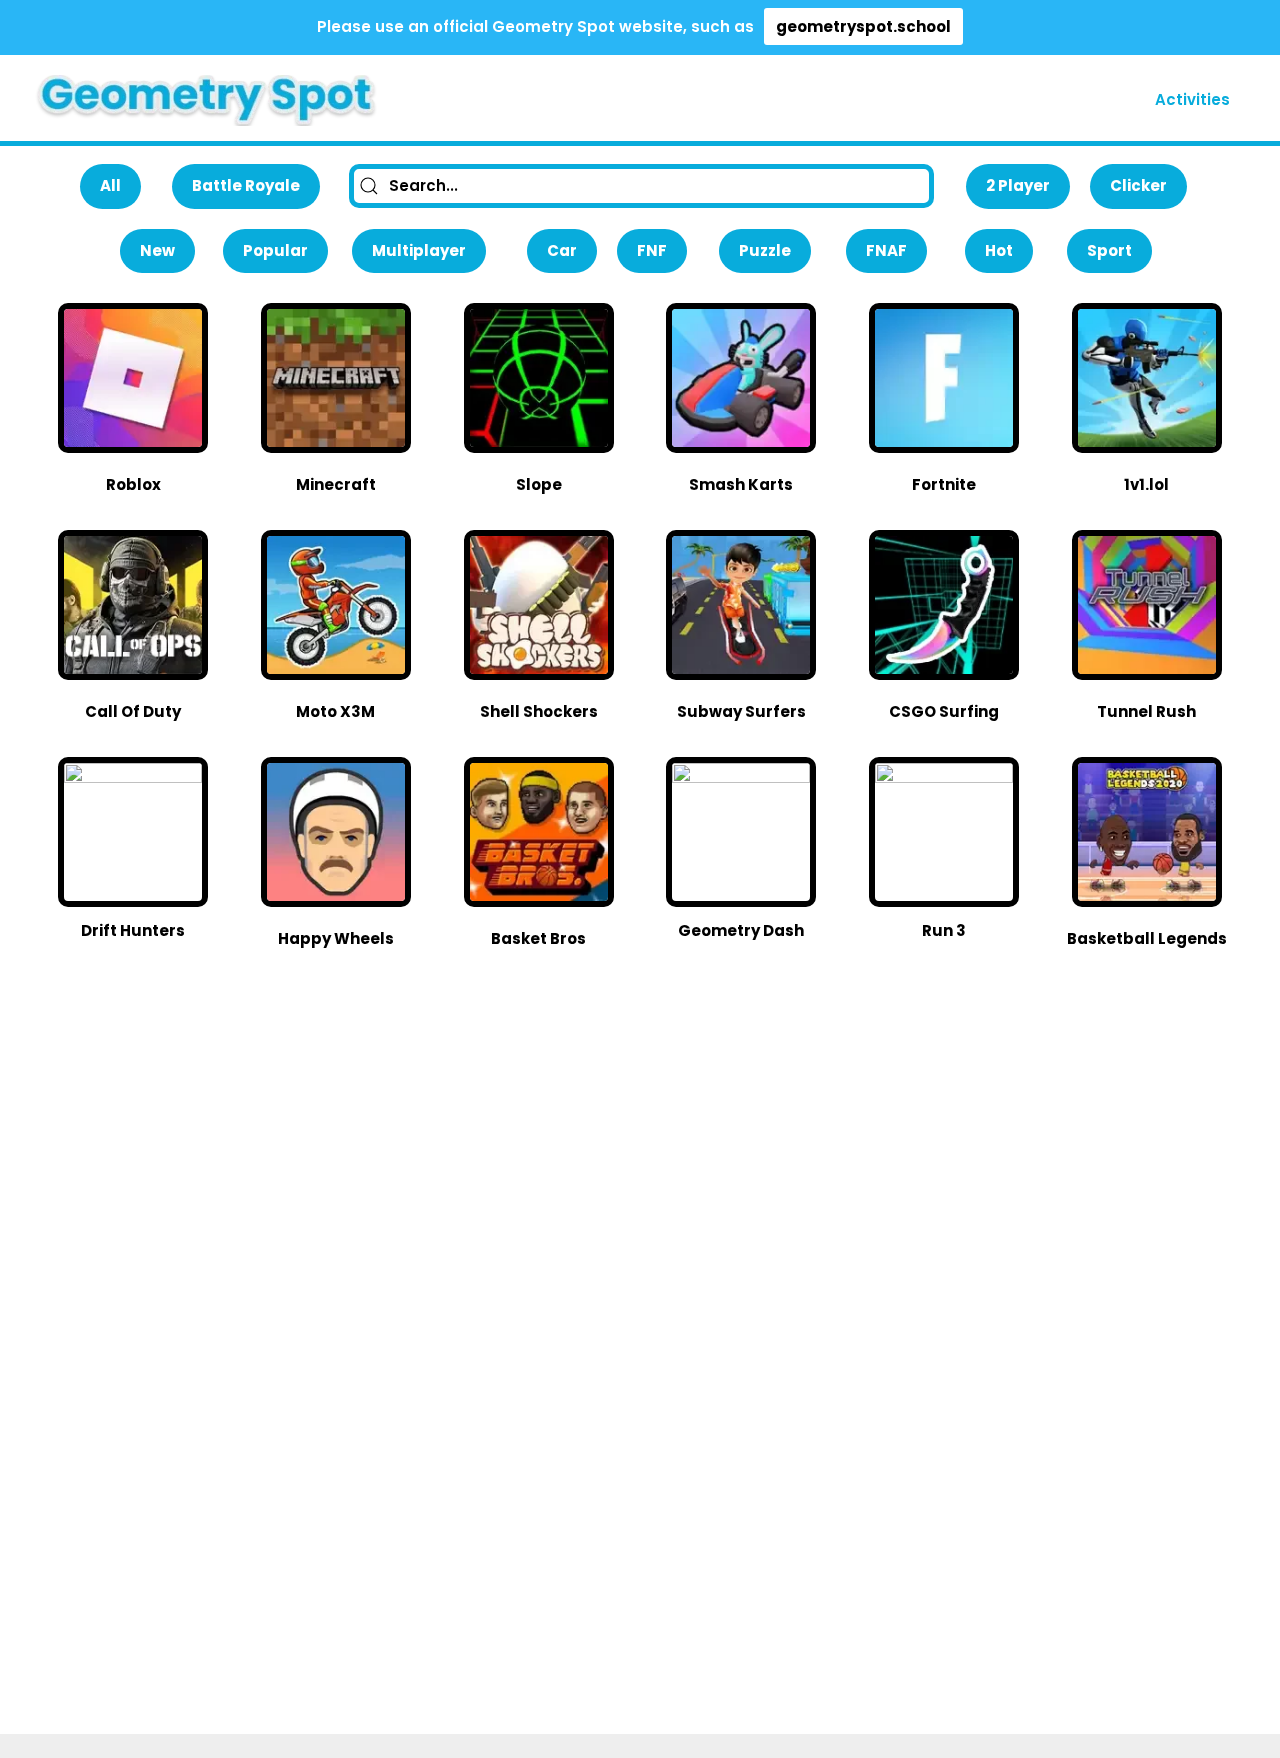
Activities (1192, 99)
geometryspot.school (863, 26)
